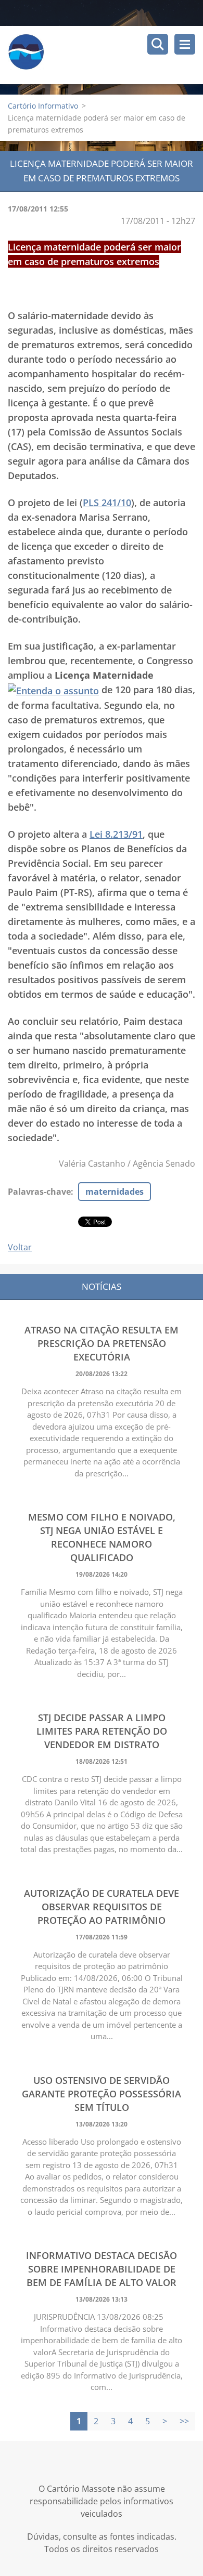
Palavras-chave (39, 1192)
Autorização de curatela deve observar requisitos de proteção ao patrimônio (102, 1907)
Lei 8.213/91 (116, 834)
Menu (185, 44)
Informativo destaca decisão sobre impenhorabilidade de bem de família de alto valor (102, 2269)
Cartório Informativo (43, 106)
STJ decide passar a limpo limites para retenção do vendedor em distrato (102, 1731)
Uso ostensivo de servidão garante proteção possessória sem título (102, 2094)
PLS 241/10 (107, 503)
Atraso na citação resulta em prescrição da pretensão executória (102, 1343)
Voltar (20, 1247)
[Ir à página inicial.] (105, 55)
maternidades (115, 1192)
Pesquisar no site (158, 44)
